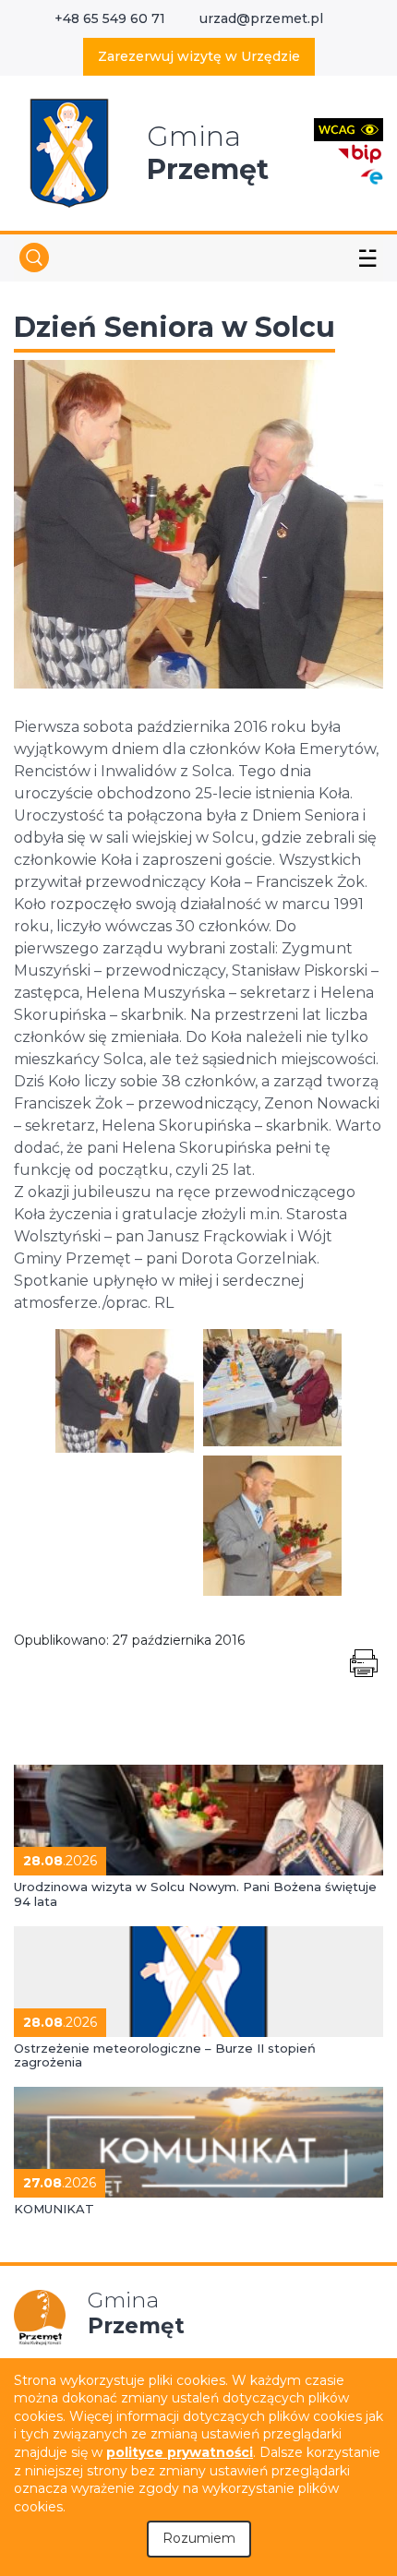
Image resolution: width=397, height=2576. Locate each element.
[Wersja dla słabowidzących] (349, 129)
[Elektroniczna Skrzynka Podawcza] (371, 176)
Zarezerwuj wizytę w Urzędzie (199, 56)
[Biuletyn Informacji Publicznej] (360, 152)
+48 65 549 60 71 (110, 18)
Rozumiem (199, 2538)
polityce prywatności (180, 2452)
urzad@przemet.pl (261, 18)
